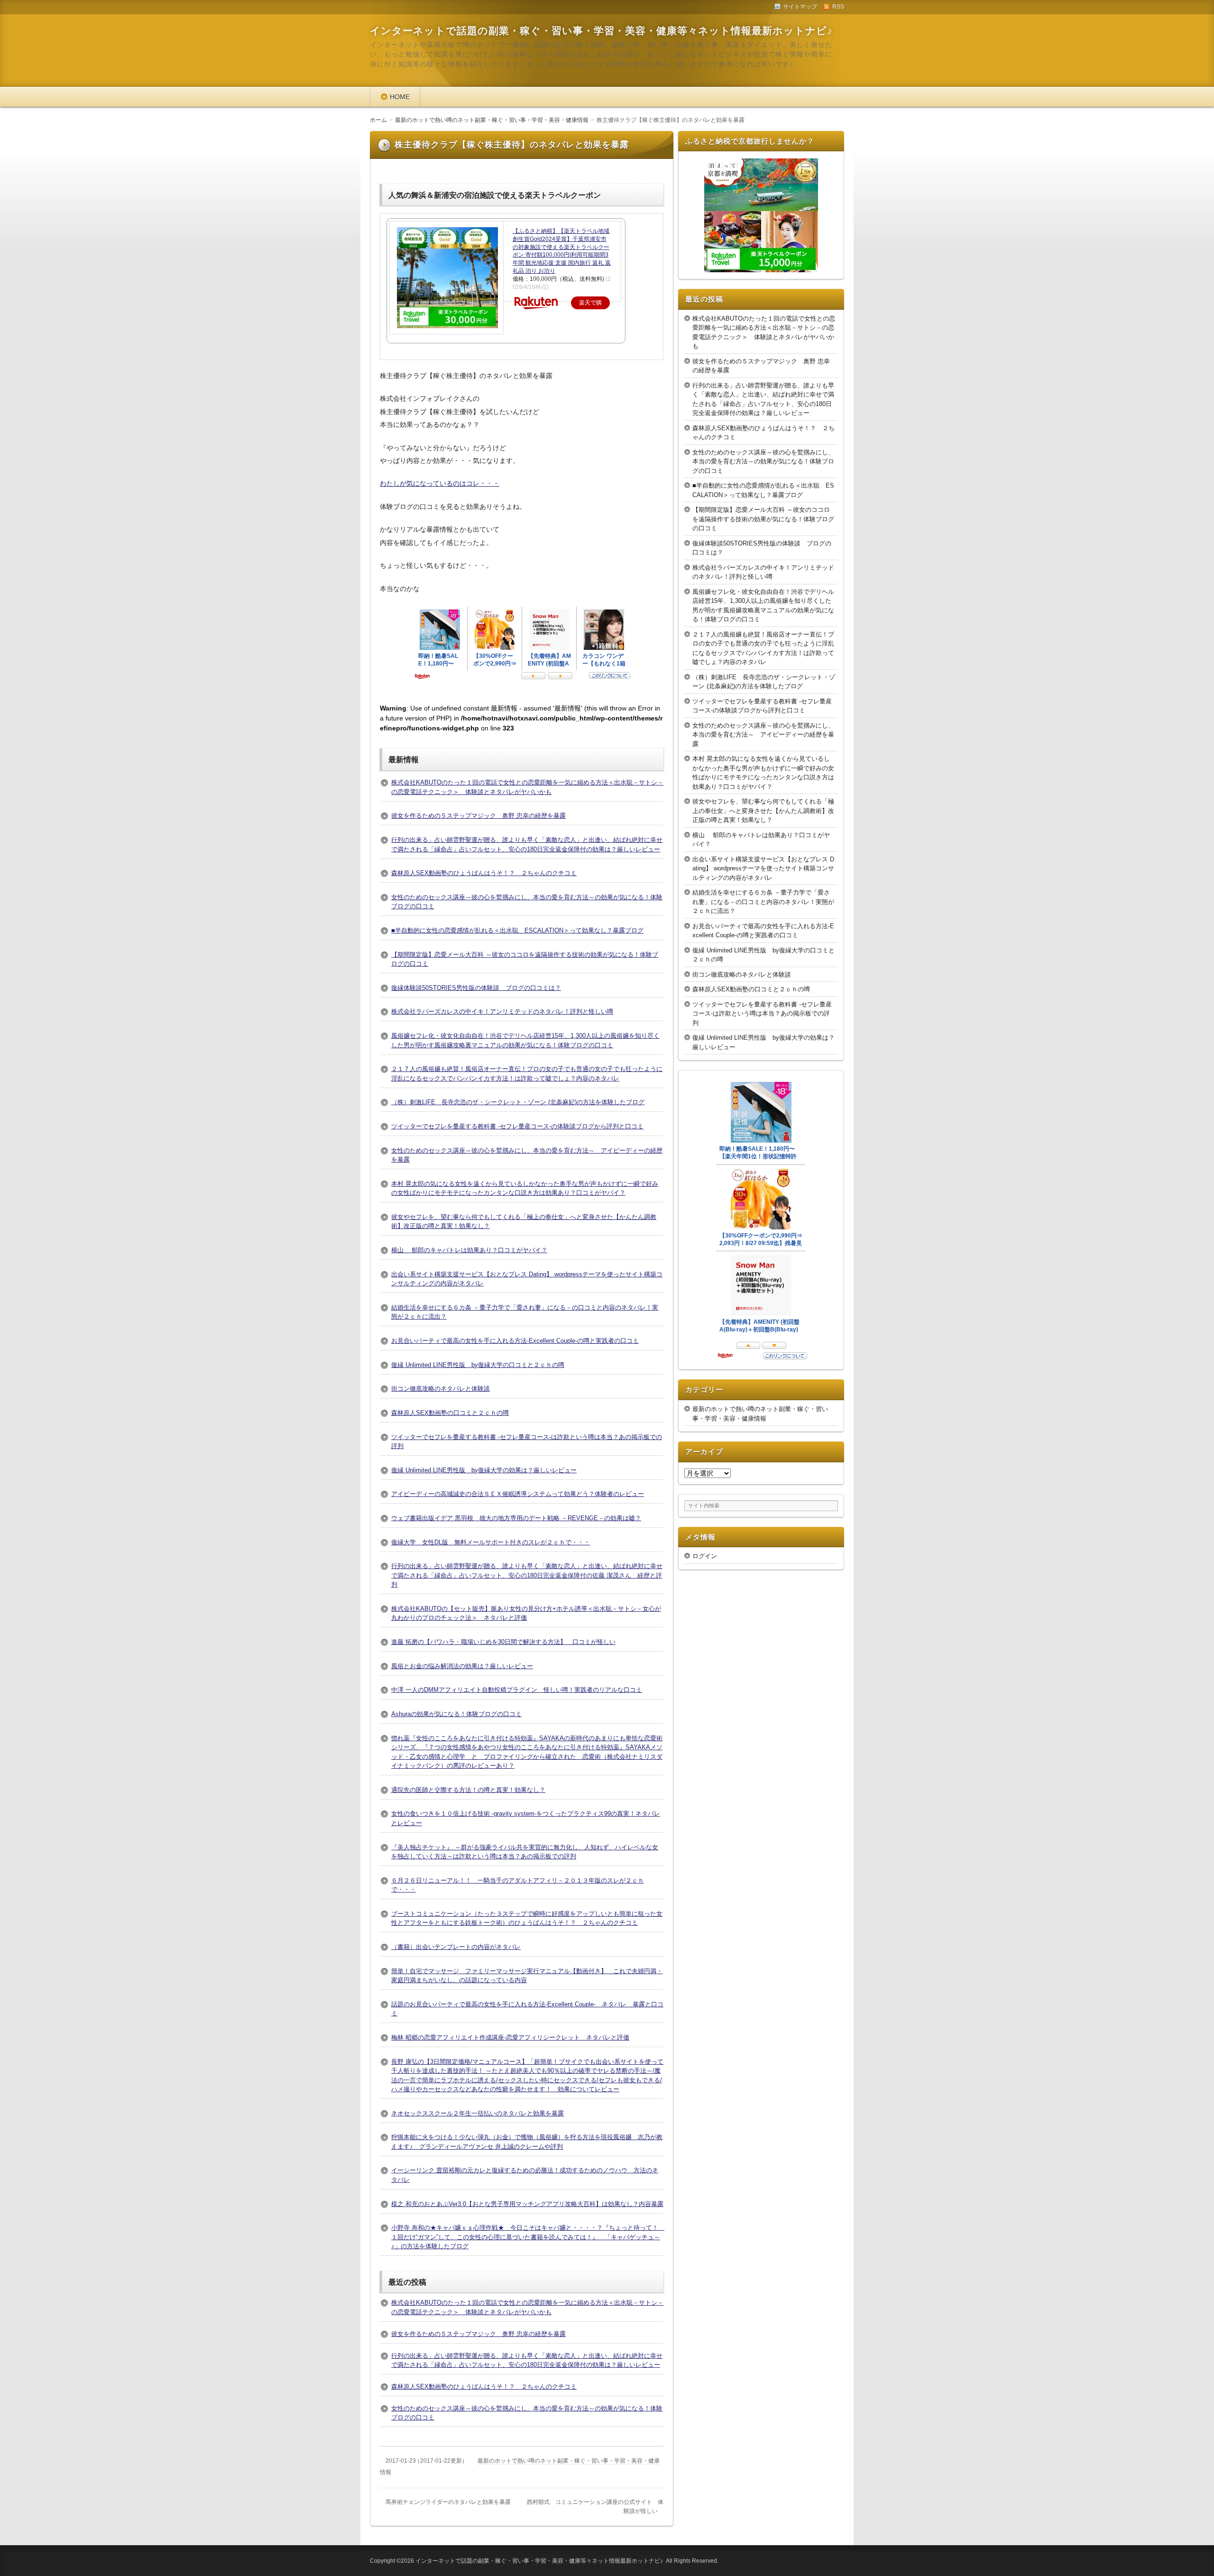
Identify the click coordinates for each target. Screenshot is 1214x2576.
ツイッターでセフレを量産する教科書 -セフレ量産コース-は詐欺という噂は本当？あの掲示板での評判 (762, 1014)
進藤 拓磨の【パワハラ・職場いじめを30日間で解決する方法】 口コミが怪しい (503, 1642)
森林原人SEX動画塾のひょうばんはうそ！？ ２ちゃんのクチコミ (484, 873)
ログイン (705, 1556)
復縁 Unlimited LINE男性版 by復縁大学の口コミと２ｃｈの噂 (478, 1365)
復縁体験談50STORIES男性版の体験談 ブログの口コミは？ (476, 988)
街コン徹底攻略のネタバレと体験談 (441, 1389)
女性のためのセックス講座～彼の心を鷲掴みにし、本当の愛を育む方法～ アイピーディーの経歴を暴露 (763, 735)
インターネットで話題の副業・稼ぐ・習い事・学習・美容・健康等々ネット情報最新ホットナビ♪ (601, 31)
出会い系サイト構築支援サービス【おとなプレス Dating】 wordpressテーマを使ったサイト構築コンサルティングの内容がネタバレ (763, 868)
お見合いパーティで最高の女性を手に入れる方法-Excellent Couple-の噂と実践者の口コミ (515, 1341)
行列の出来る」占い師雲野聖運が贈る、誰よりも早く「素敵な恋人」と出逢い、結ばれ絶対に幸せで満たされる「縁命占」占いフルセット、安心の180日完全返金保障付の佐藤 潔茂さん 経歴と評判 (527, 1575)
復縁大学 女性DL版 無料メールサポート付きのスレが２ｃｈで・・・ (491, 1542)
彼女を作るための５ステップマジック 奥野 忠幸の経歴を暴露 (478, 816)
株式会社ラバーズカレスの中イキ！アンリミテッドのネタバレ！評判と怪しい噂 (502, 1011)
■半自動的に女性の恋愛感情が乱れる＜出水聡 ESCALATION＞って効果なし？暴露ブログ (517, 930)
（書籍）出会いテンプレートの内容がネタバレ (456, 1947)
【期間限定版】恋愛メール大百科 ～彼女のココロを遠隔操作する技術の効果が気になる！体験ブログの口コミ (763, 519)
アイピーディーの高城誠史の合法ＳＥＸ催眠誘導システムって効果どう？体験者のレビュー (518, 1494)
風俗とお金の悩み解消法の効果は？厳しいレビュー (462, 1666)
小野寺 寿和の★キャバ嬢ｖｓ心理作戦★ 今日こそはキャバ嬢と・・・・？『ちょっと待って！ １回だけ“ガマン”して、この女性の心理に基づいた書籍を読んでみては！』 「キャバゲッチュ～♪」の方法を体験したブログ (528, 2237)
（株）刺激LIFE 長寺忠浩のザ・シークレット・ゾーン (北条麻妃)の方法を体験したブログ (518, 1102)
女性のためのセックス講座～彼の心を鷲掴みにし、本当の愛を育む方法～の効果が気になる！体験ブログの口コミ (763, 462)
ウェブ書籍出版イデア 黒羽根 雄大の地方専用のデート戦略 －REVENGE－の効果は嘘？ (516, 1518)
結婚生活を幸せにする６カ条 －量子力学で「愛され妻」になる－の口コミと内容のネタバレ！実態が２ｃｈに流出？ (763, 902)
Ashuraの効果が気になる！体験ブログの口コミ (456, 1714)
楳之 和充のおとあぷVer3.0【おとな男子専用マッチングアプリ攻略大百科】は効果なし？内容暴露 (527, 2204)
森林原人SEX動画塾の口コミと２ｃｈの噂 (450, 1413)
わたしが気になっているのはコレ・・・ (440, 483)
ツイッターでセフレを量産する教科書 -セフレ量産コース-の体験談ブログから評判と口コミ (517, 1126)
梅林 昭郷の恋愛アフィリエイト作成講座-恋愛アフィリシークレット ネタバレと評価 (510, 2037)
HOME (400, 97)
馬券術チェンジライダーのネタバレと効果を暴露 (448, 2502)
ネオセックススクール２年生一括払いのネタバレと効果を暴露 (478, 2113)
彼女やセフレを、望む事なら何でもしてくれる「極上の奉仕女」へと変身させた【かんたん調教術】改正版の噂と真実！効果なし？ (763, 811)
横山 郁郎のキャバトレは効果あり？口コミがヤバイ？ (469, 1250)
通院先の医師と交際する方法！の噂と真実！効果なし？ (468, 1790)
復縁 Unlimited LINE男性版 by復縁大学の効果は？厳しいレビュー (484, 1470)
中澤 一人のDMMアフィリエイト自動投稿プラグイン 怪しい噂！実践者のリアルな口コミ (517, 1690)
